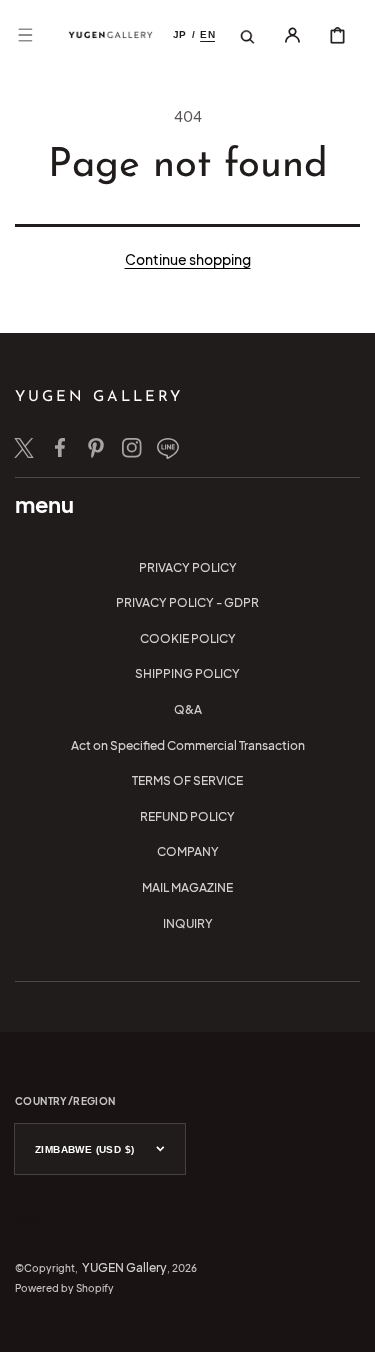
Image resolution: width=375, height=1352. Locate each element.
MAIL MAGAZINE (187, 887)
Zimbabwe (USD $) (84, 1149)
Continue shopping (188, 259)
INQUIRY (188, 923)
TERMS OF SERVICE (187, 780)
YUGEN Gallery (124, 1267)
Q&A (188, 709)
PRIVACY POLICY (188, 567)
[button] (25, 35)
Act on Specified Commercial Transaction (188, 745)
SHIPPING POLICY (187, 673)
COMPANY (188, 851)
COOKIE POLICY (188, 638)
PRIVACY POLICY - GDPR (187, 602)
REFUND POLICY (187, 816)
